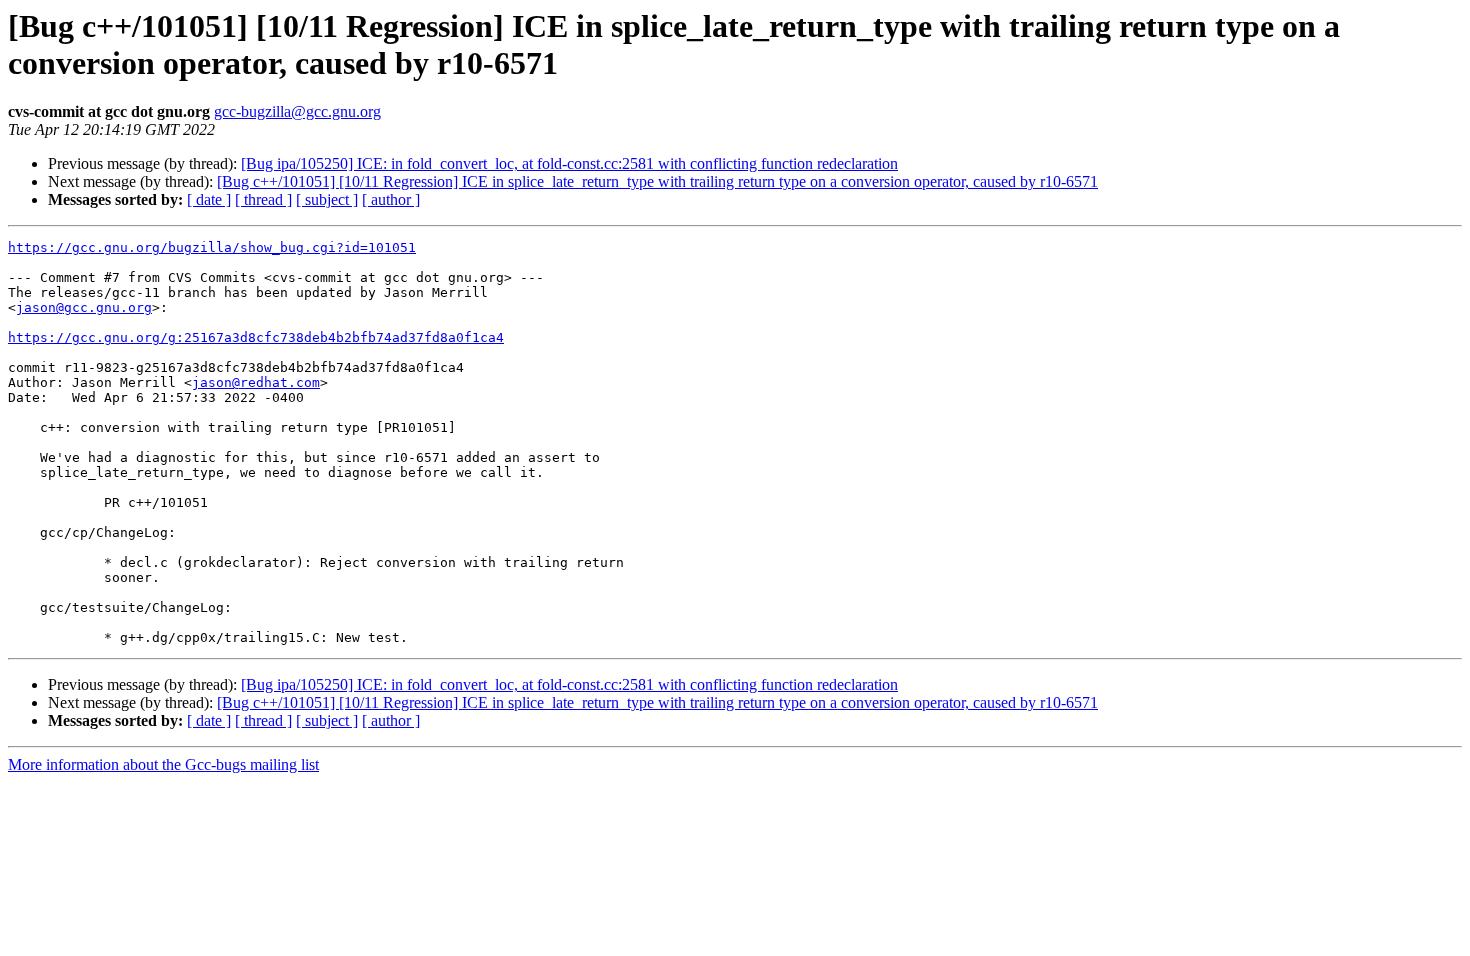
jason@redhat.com (256, 382)
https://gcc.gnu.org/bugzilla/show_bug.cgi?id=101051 (212, 247)
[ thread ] (263, 199)
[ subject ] (327, 199)
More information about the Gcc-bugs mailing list (163, 764)
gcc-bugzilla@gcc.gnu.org (297, 111)
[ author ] (391, 199)
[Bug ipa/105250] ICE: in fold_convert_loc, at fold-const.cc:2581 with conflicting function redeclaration (569, 163)
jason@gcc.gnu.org (84, 307)
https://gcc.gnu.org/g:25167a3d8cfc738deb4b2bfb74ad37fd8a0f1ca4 (256, 337)
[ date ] (209, 199)
